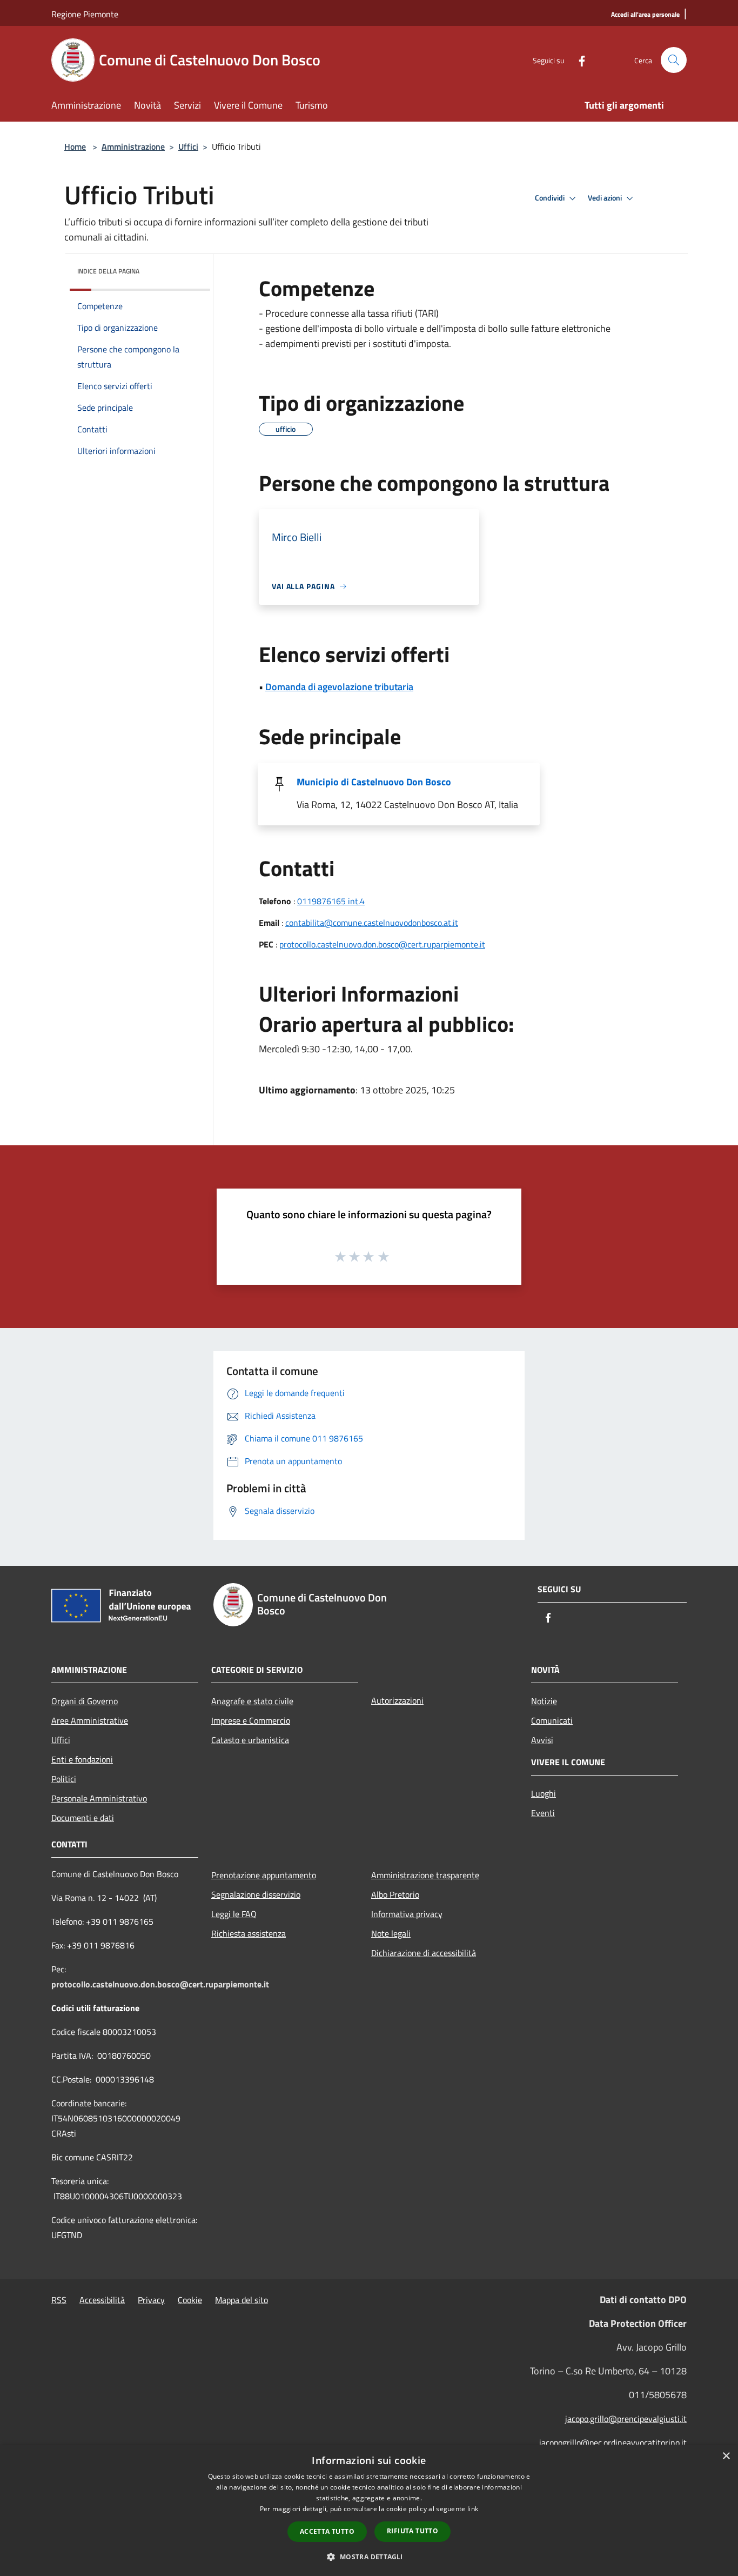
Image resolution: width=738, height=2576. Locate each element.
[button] (369, 2557)
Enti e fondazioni (82, 1759)
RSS (59, 2300)
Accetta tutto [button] (327, 2531)
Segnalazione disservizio (256, 1894)
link (473, 2509)
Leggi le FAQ (234, 1914)
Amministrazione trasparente (425, 1875)
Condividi (551, 198)
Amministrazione (133, 146)
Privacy (151, 2300)
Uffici (188, 146)
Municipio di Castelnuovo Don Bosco (374, 782)
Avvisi (542, 1740)
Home (75, 146)
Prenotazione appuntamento (264, 1875)
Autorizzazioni (397, 1700)
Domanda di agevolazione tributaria (339, 687)
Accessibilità (102, 2300)
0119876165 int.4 (331, 901)
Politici (64, 1779)
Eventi (543, 1813)
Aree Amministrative (90, 1720)
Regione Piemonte (85, 14)
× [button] (726, 2456)
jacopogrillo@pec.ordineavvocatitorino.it (613, 2442)
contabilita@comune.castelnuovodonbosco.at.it (372, 923)
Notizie (544, 1701)
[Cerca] (674, 60)
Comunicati (552, 1720)
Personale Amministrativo (99, 1798)
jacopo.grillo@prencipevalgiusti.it (626, 2419)
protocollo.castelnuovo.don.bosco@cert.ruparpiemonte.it (382, 944)
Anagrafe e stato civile (252, 1701)
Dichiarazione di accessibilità (424, 1953)
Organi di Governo (85, 1701)
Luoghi (544, 1793)
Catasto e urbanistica (250, 1740)
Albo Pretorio (395, 1894)
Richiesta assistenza (249, 1933)
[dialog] (369, 2510)
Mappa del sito (241, 2300)
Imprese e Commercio (251, 1720)
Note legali (391, 1933)
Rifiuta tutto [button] (412, 2531)
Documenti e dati (83, 1818)
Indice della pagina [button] (108, 271)
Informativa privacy (407, 1914)
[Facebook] (578, 60)
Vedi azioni (606, 198)
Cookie (190, 2300)
